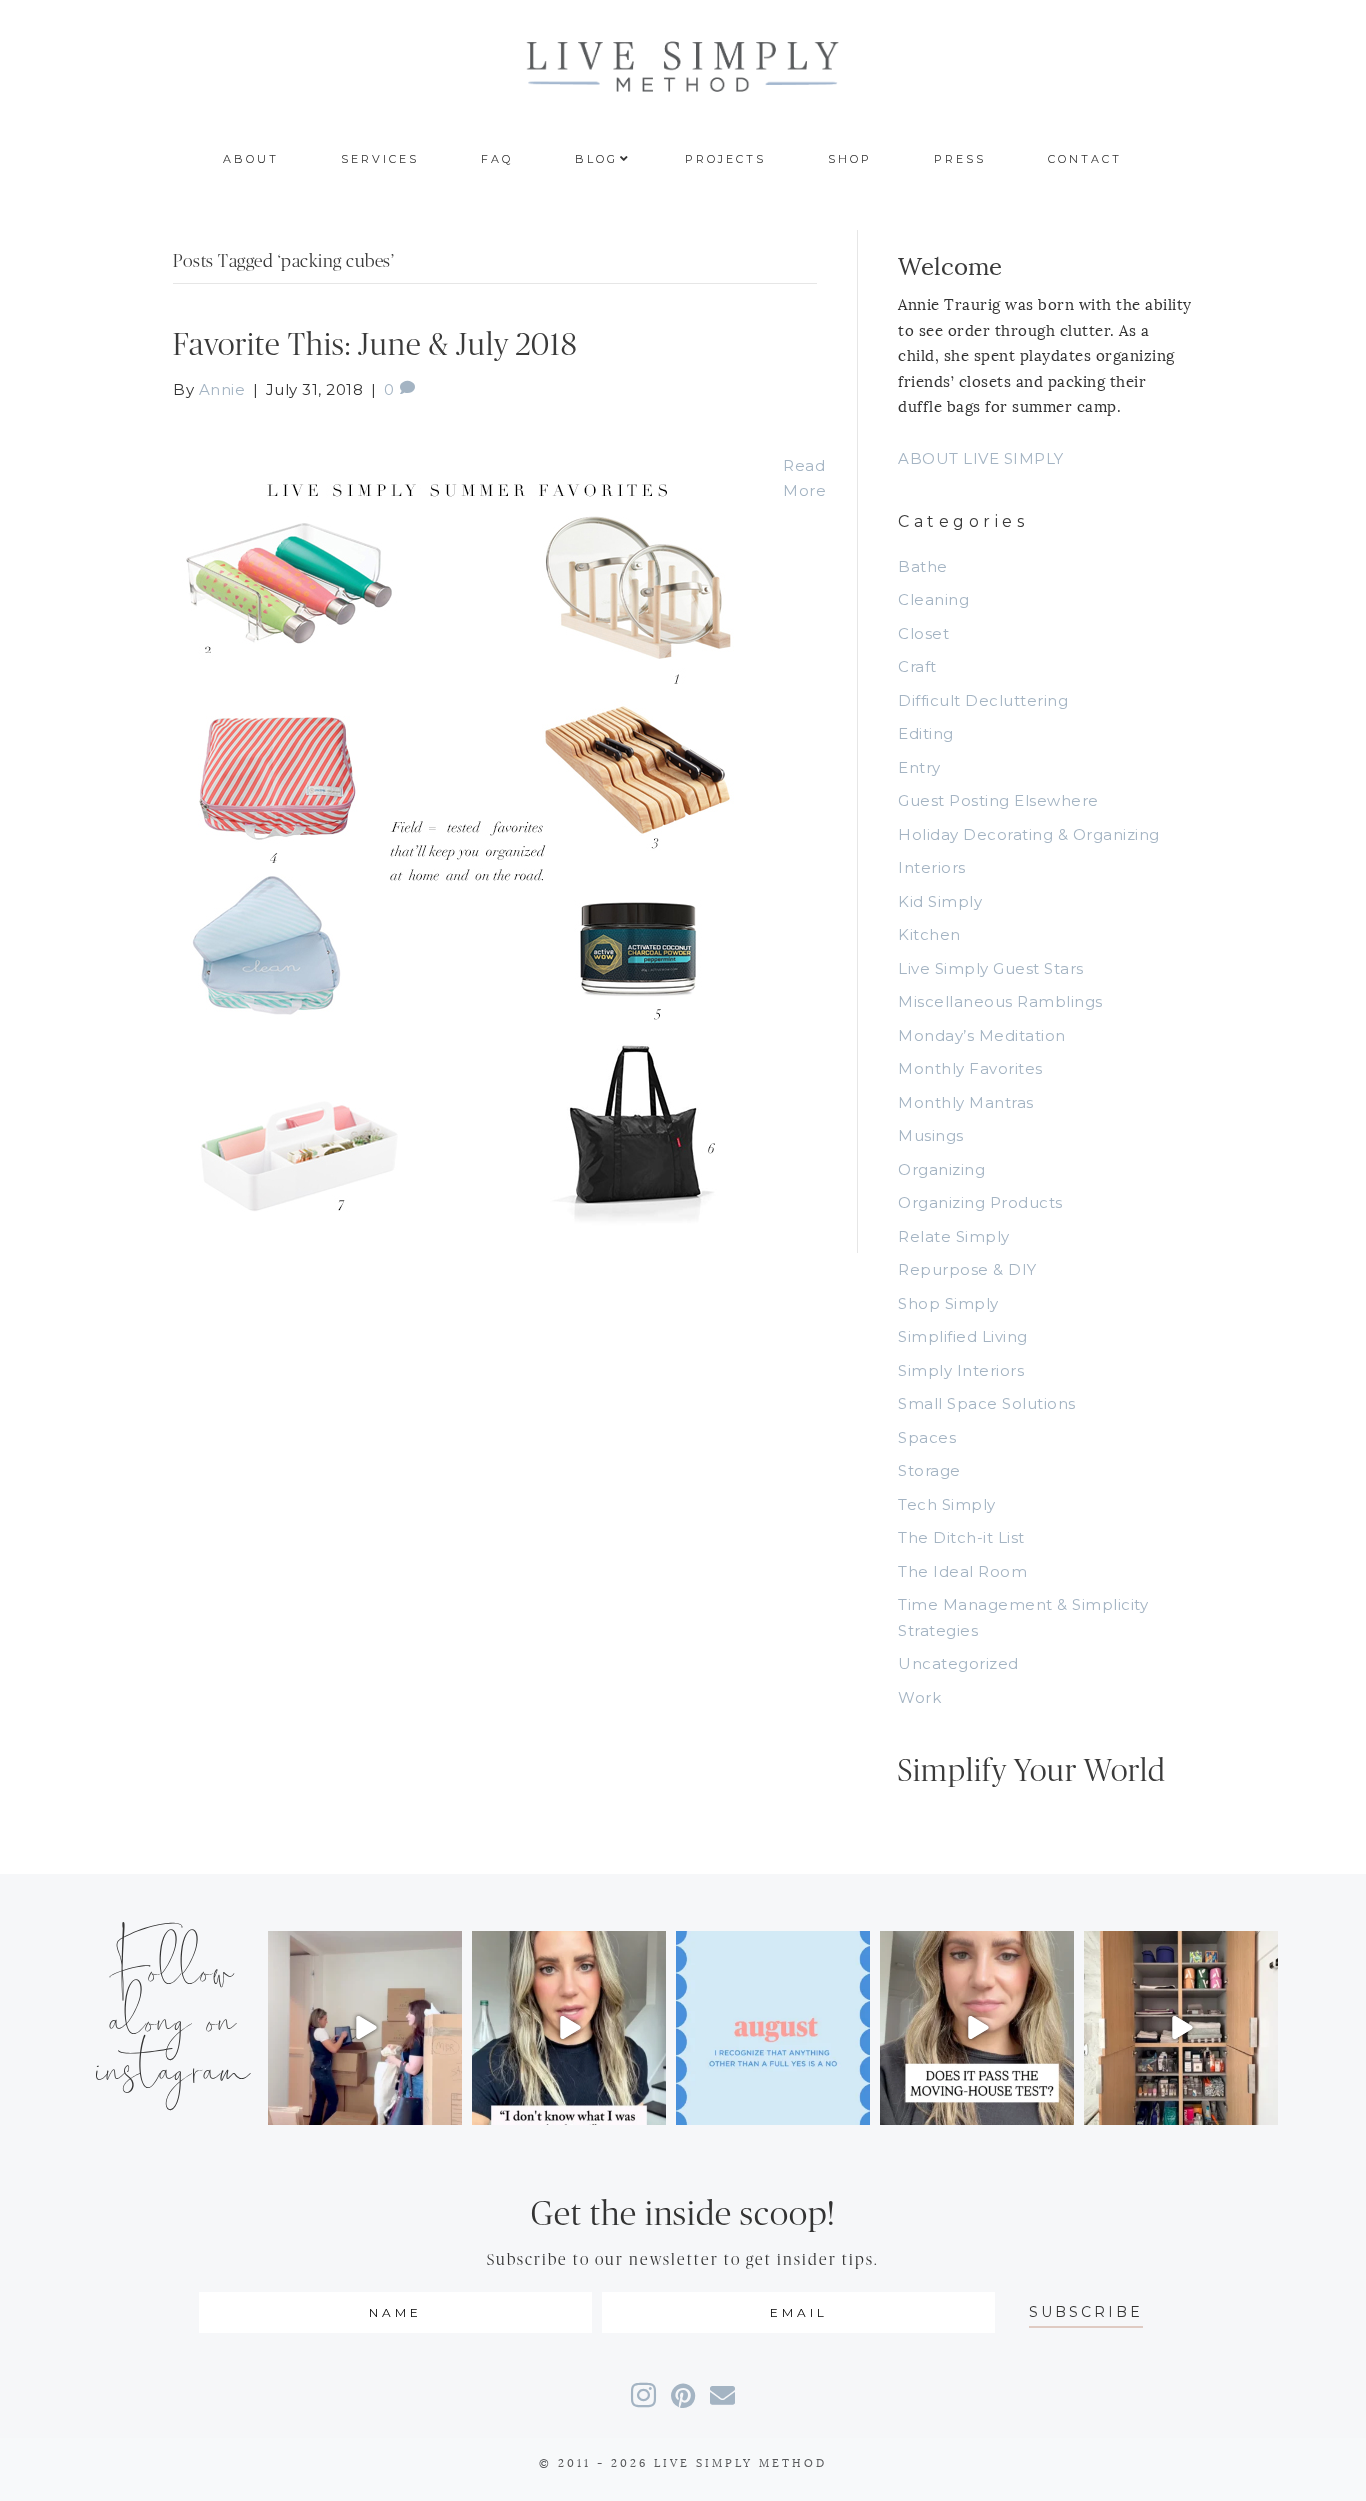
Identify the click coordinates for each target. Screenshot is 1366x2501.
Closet (923, 633)
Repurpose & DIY (967, 1269)
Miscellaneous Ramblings (1000, 1001)
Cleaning (933, 599)
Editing (926, 733)
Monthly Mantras (966, 1102)
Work (919, 1697)
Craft (917, 666)
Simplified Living (963, 1336)
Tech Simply (947, 1504)
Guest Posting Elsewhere (998, 800)
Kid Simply (940, 901)
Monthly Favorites (970, 1068)
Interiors (932, 867)
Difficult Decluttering (983, 700)
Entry (919, 767)
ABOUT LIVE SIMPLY (981, 458)
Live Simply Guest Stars (991, 968)
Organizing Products (980, 1202)
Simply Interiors (961, 1370)
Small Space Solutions (987, 1403)
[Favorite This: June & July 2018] (458, 826)
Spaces (927, 1437)
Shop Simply (948, 1303)
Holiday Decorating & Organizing (1029, 834)
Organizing (941, 1169)
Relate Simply (954, 1236)
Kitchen (929, 934)
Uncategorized (958, 1663)
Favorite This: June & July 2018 (375, 345)
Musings (931, 1135)
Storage (929, 1470)
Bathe (923, 566)
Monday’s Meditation (982, 1035)
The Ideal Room (962, 1571)
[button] (1086, 2312)
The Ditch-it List (961, 1537)
